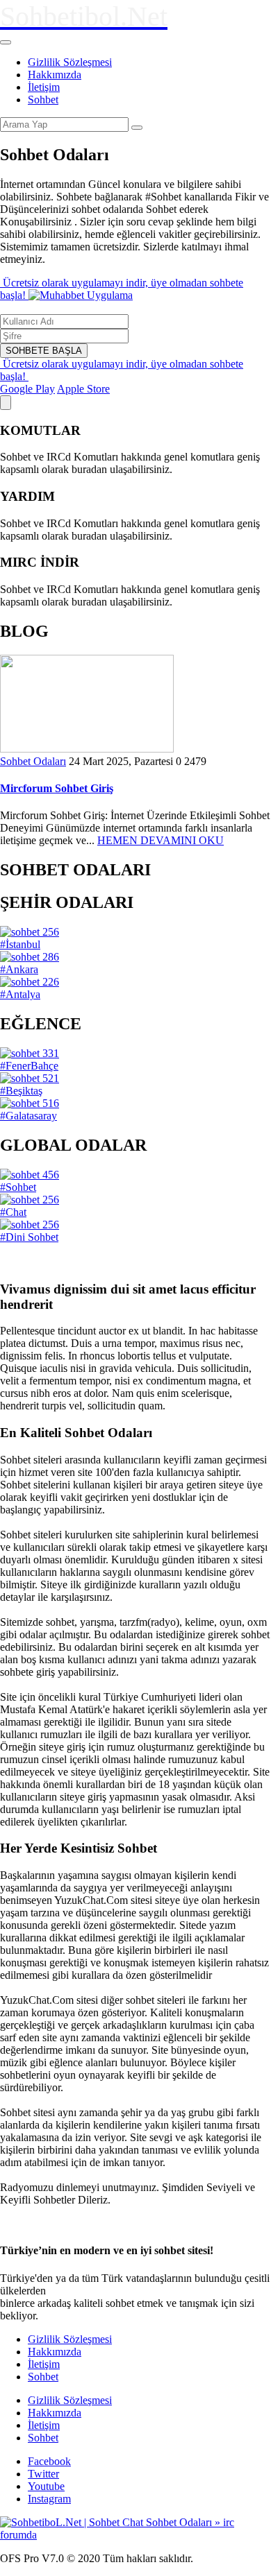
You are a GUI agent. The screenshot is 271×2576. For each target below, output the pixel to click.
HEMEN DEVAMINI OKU (161, 840)
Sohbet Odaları (33, 761)
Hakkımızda (55, 75)
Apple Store (83, 389)
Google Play (27, 389)
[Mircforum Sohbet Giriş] (87, 749)
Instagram (49, 2499)
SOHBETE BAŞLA (44, 351)
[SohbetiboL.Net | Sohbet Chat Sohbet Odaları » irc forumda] (135, 2535)
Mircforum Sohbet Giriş (57, 788)
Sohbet (43, 100)
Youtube (46, 2486)
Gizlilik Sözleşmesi (70, 62)
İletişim (44, 87)
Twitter (43, 2474)
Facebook (49, 2461)
